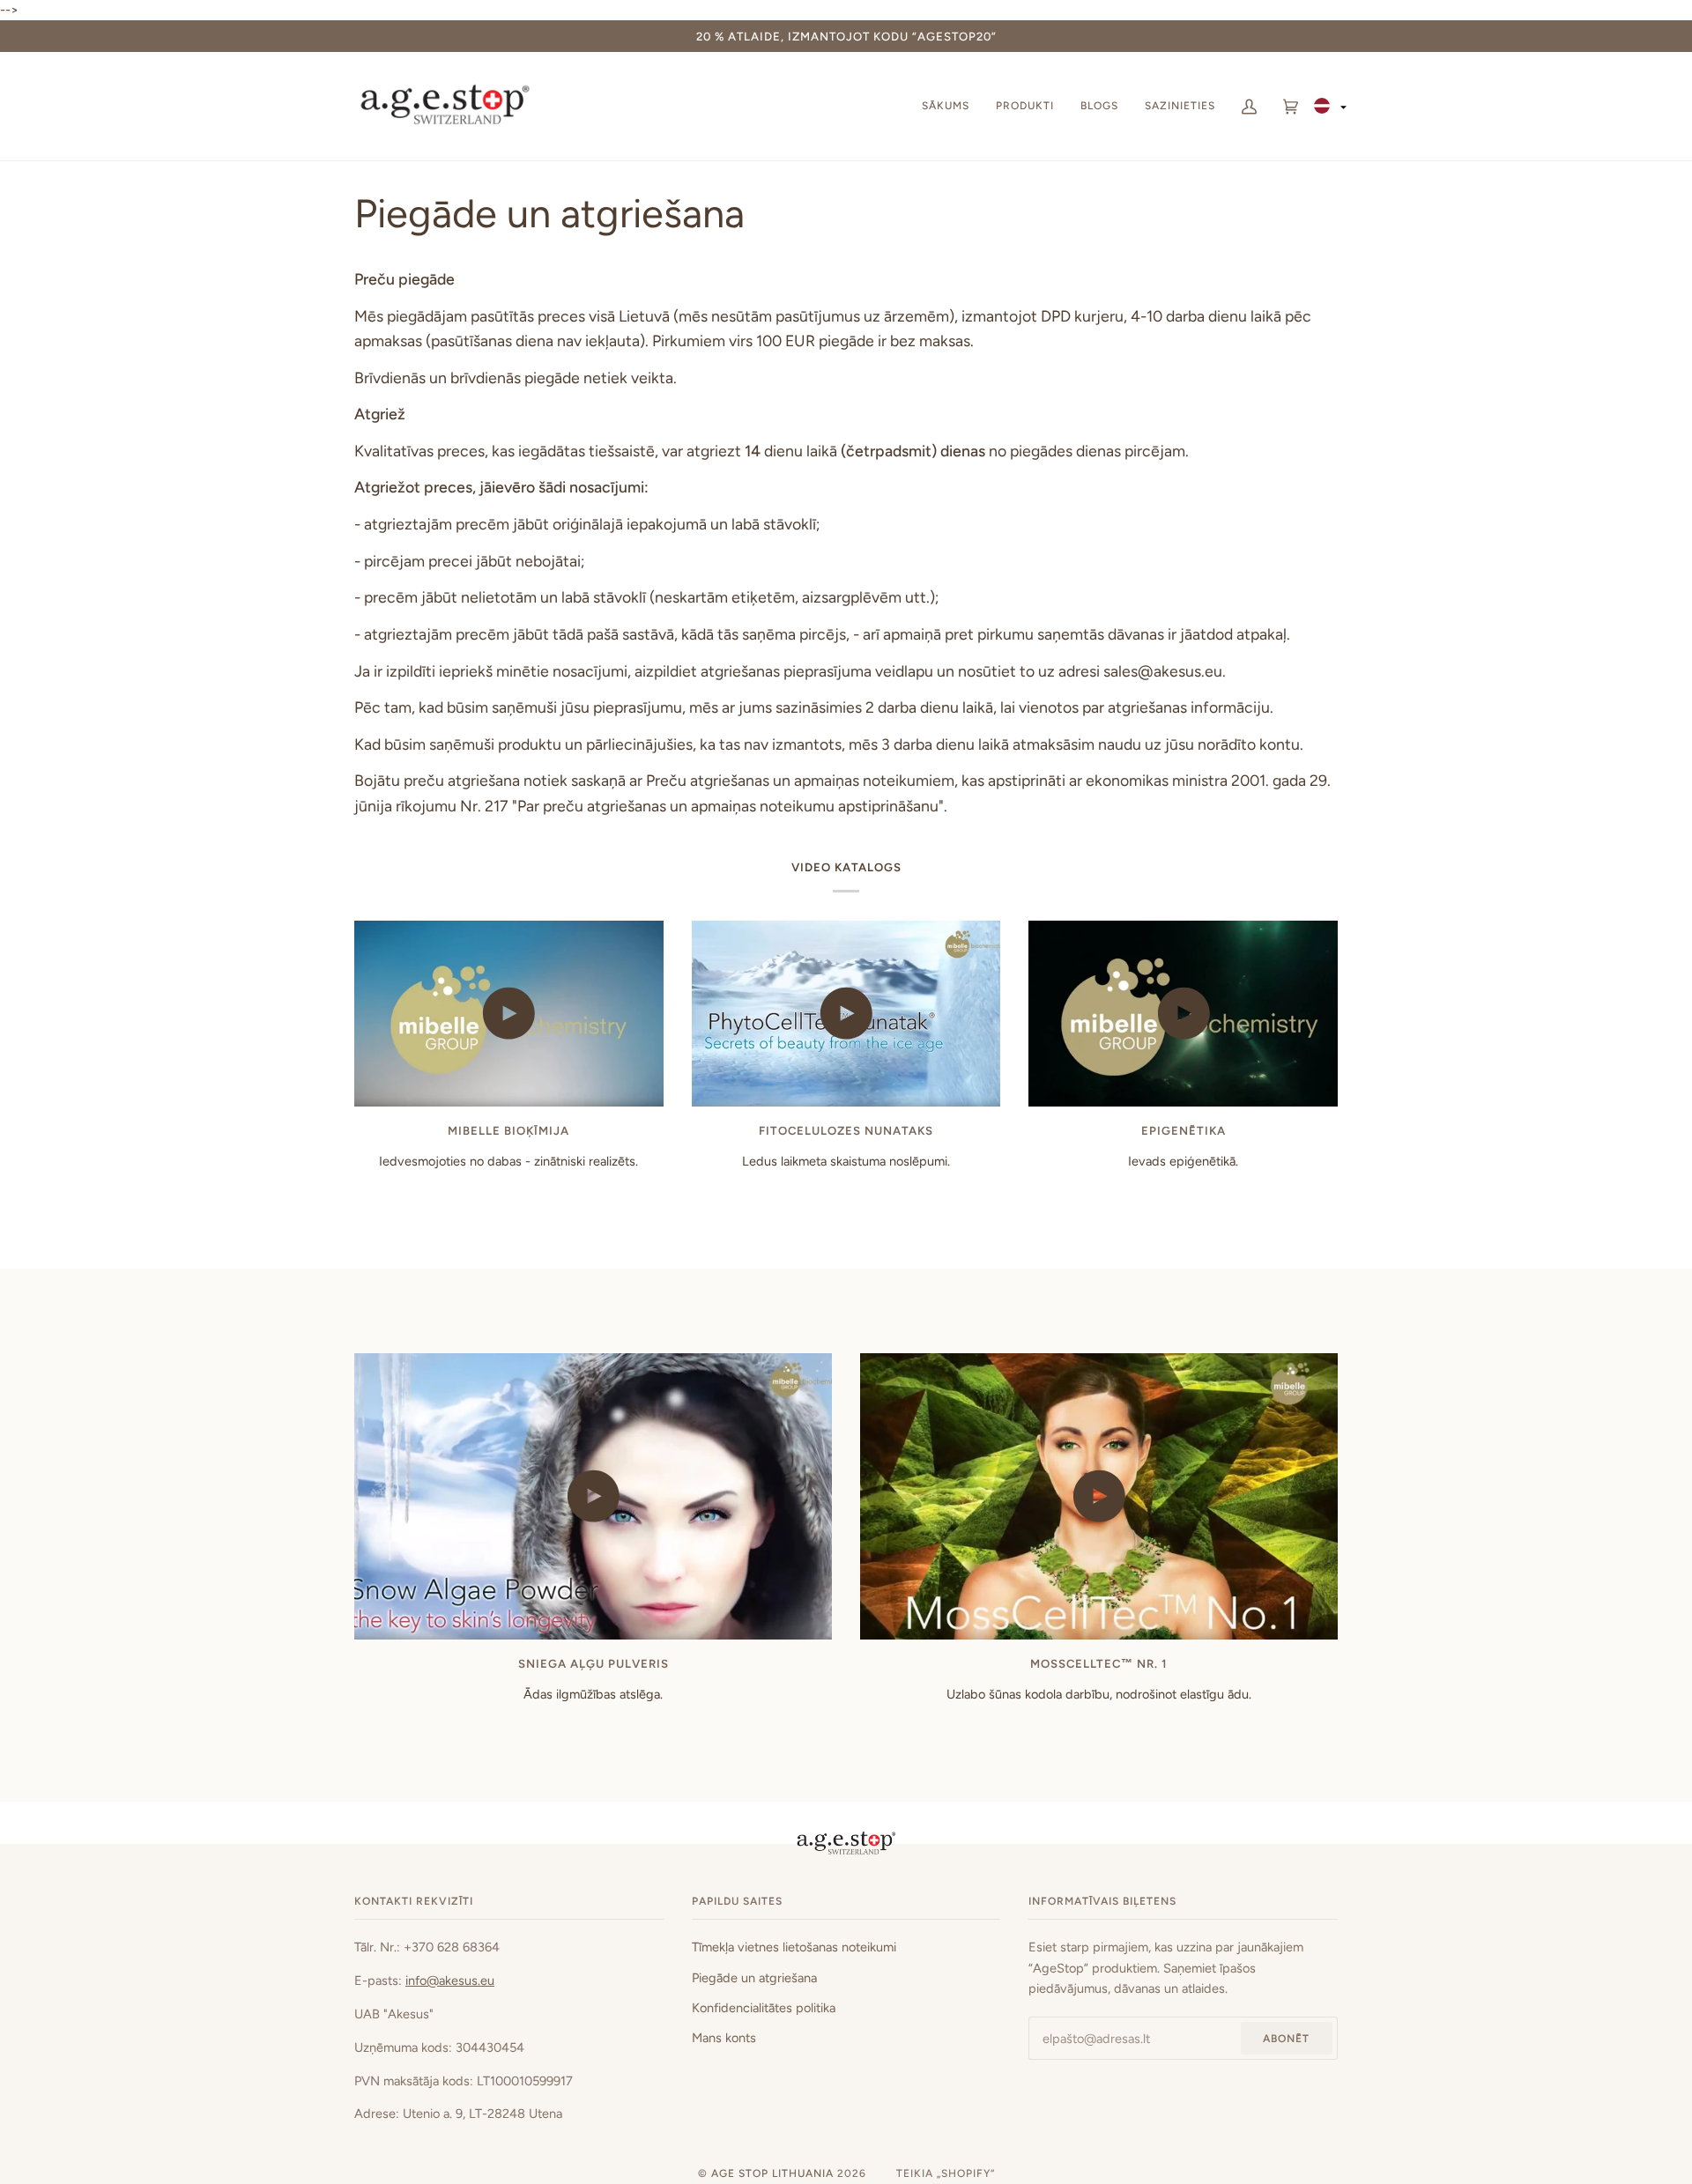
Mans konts (724, 2038)
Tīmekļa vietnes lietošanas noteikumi (794, 1947)
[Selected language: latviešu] (1331, 106)
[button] (1331, 106)
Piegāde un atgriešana (754, 1978)
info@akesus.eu (450, 1980)
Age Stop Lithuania (772, 2173)
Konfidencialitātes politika (764, 2008)
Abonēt (1286, 2039)
